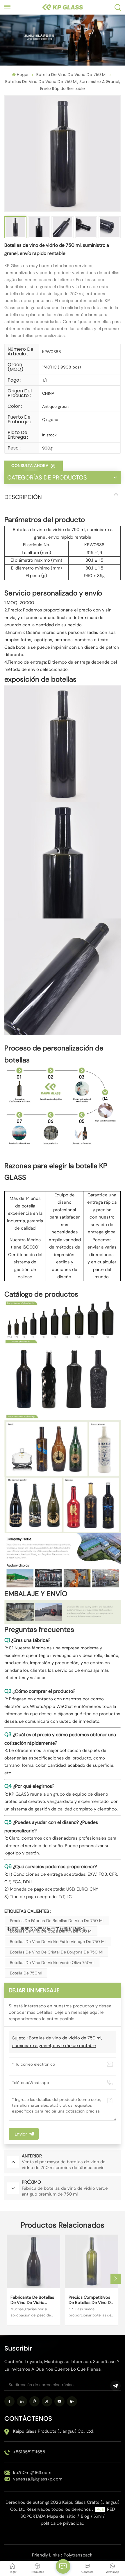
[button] (116, 2279)
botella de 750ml (26, 1973)
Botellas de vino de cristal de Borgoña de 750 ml (57, 1952)
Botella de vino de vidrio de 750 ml (71, 75)
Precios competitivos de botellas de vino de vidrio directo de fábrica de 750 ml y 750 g (91, 2300)
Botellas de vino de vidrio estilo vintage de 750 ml (58, 1942)
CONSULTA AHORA (31, 466)
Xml (98, 2516)
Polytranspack (78, 2555)
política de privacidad (63, 2523)
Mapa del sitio (61, 2516)
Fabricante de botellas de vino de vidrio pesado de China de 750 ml (32, 2300)
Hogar (23, 75)
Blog (85, 2516)
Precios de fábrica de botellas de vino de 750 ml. (57, 1921)
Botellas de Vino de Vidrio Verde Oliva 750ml (52, 1963)
